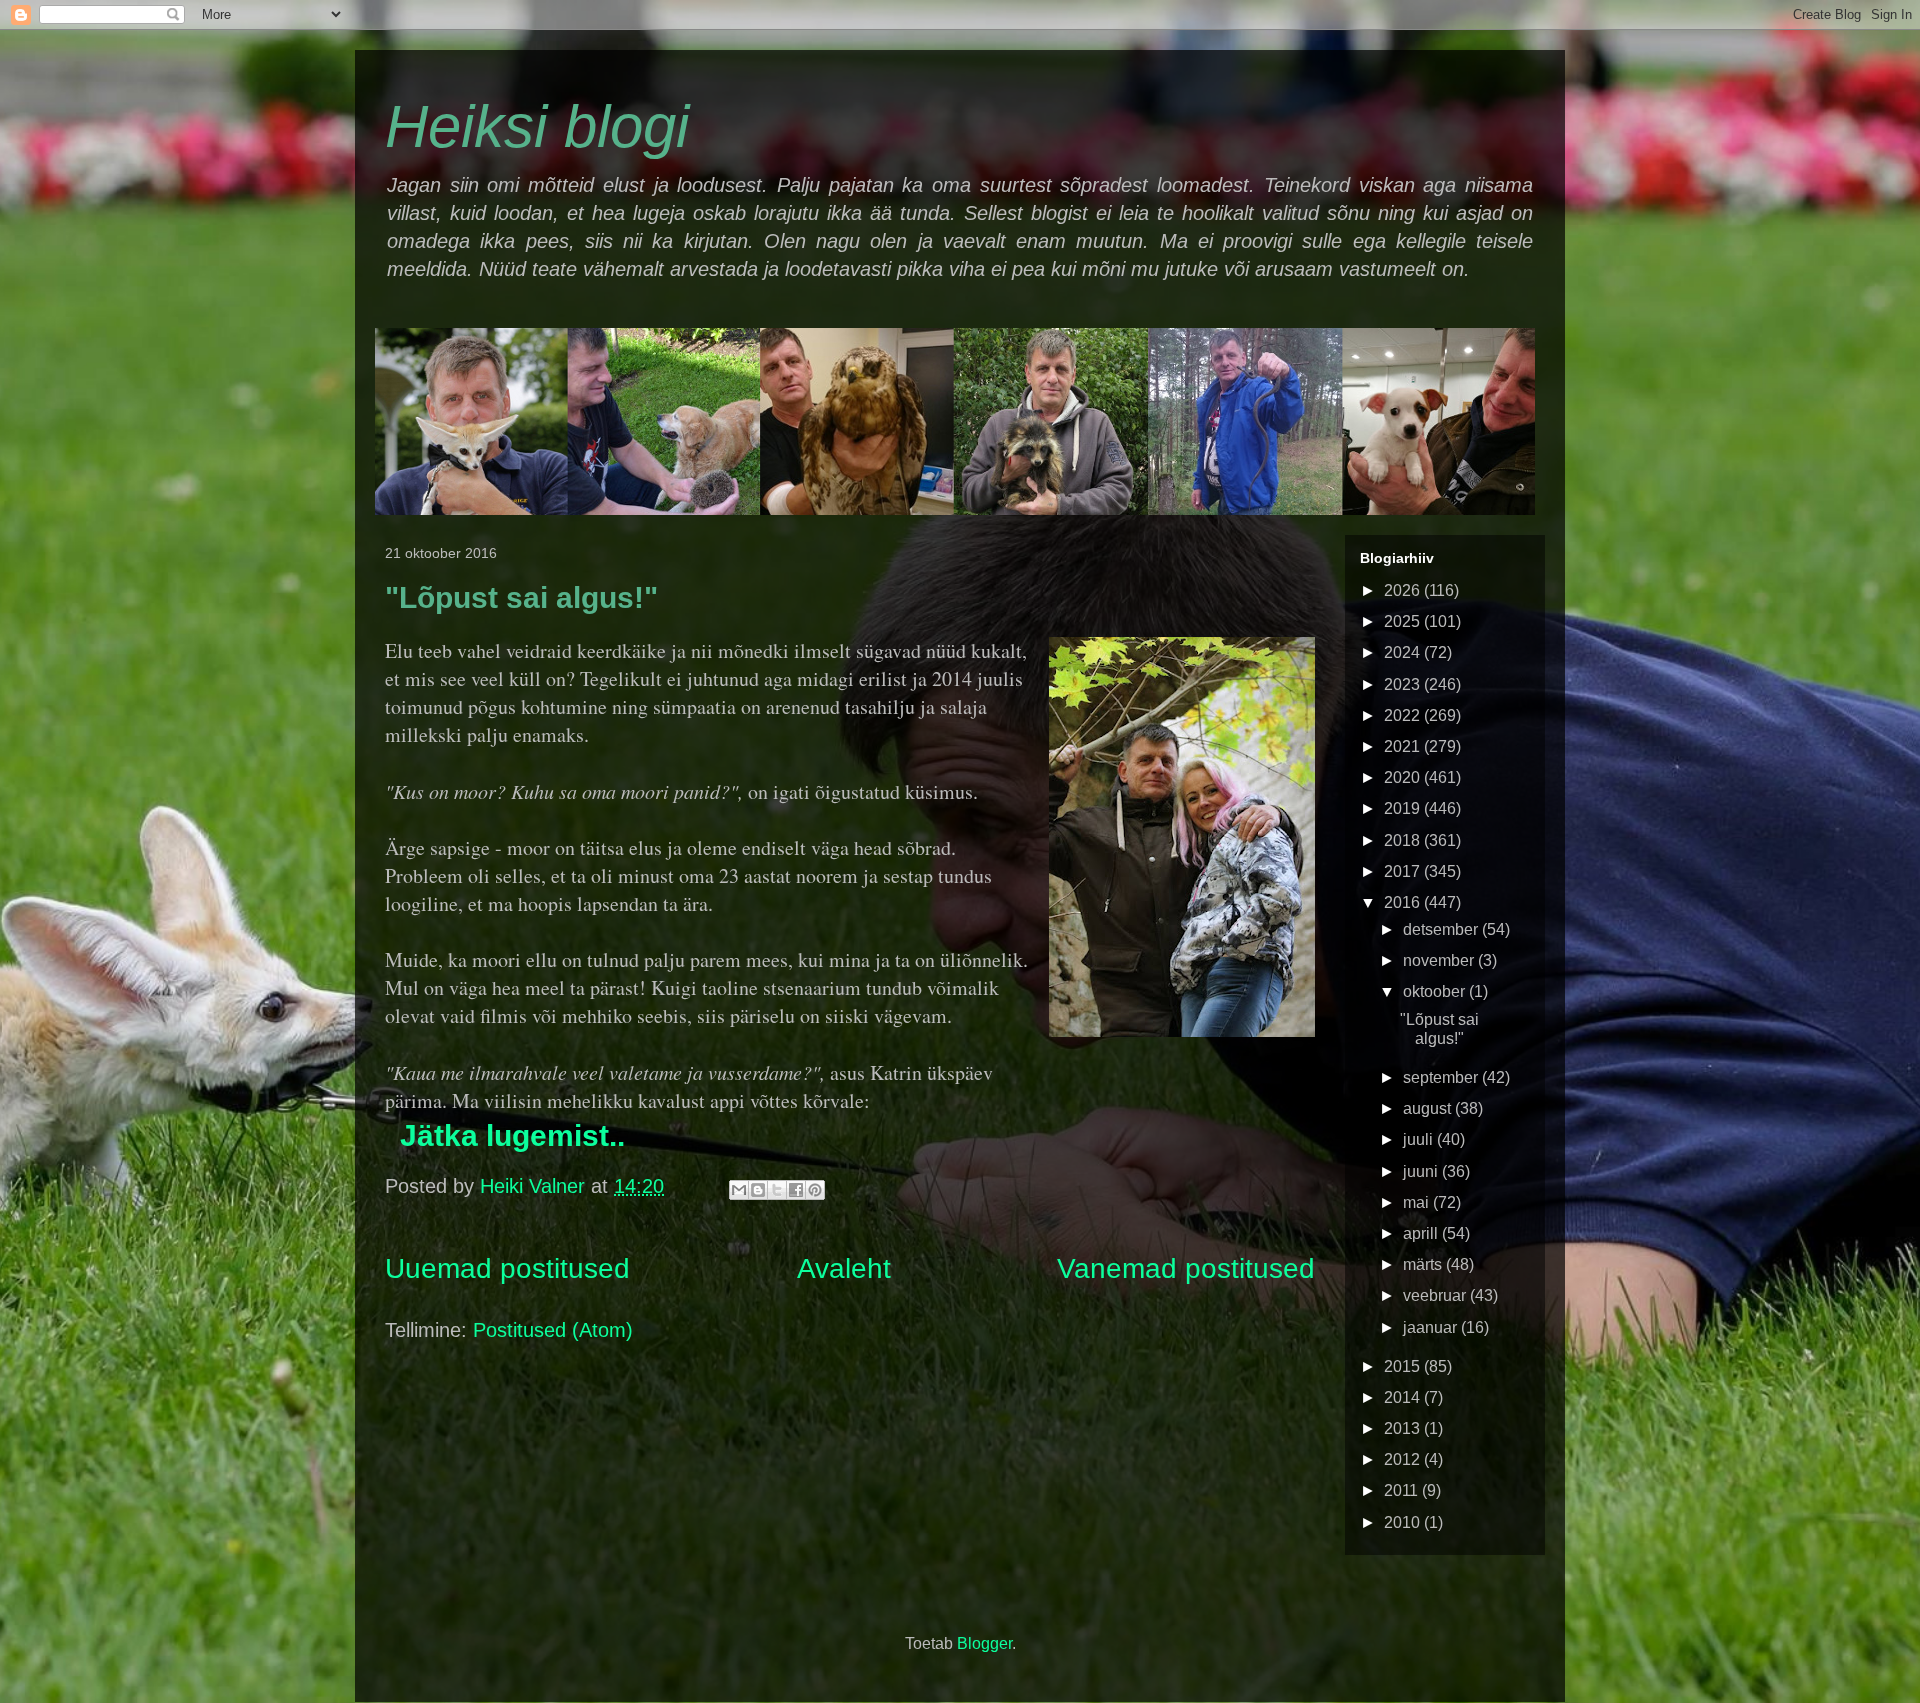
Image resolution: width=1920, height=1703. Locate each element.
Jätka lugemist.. (512, 1135)
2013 (1404, 1428)
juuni (1422, 1171)
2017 (1404, 871)
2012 (1404, 1459)
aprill (1422, 1233)
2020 (1404, 777)
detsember (1442, 929)
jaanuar (1432, 1327)
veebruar (1436, 1295)
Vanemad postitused (1186, 1268)
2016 (1404, 902)
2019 (1404, 808)
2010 (1404, 1522)
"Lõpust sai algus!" (521, 597)
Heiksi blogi (537, 126)
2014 (1404, 1397)
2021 (1404, 746)
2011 (1403, 1490)
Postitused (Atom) (553, 1330)
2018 (1404, 840)
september (1442, 1077)
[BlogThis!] (758, 1190)
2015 (1404, 1366)
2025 (1404, 621)
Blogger (984, 1643)
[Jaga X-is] (777, 1190)
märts (1424, 1264)
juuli (1420, 1139)
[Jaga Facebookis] (796, 1190)
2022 (1404, 715)
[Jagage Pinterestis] (815, 1190)
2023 (1404, 684)
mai (1418, 1202)
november (1440, 960)
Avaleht (844, 1268)
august (1429, 1108)
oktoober (1436, 991)
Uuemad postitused (507, 1268)
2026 (1404, 590)
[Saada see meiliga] (739, 1190)
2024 (1404, 652)
